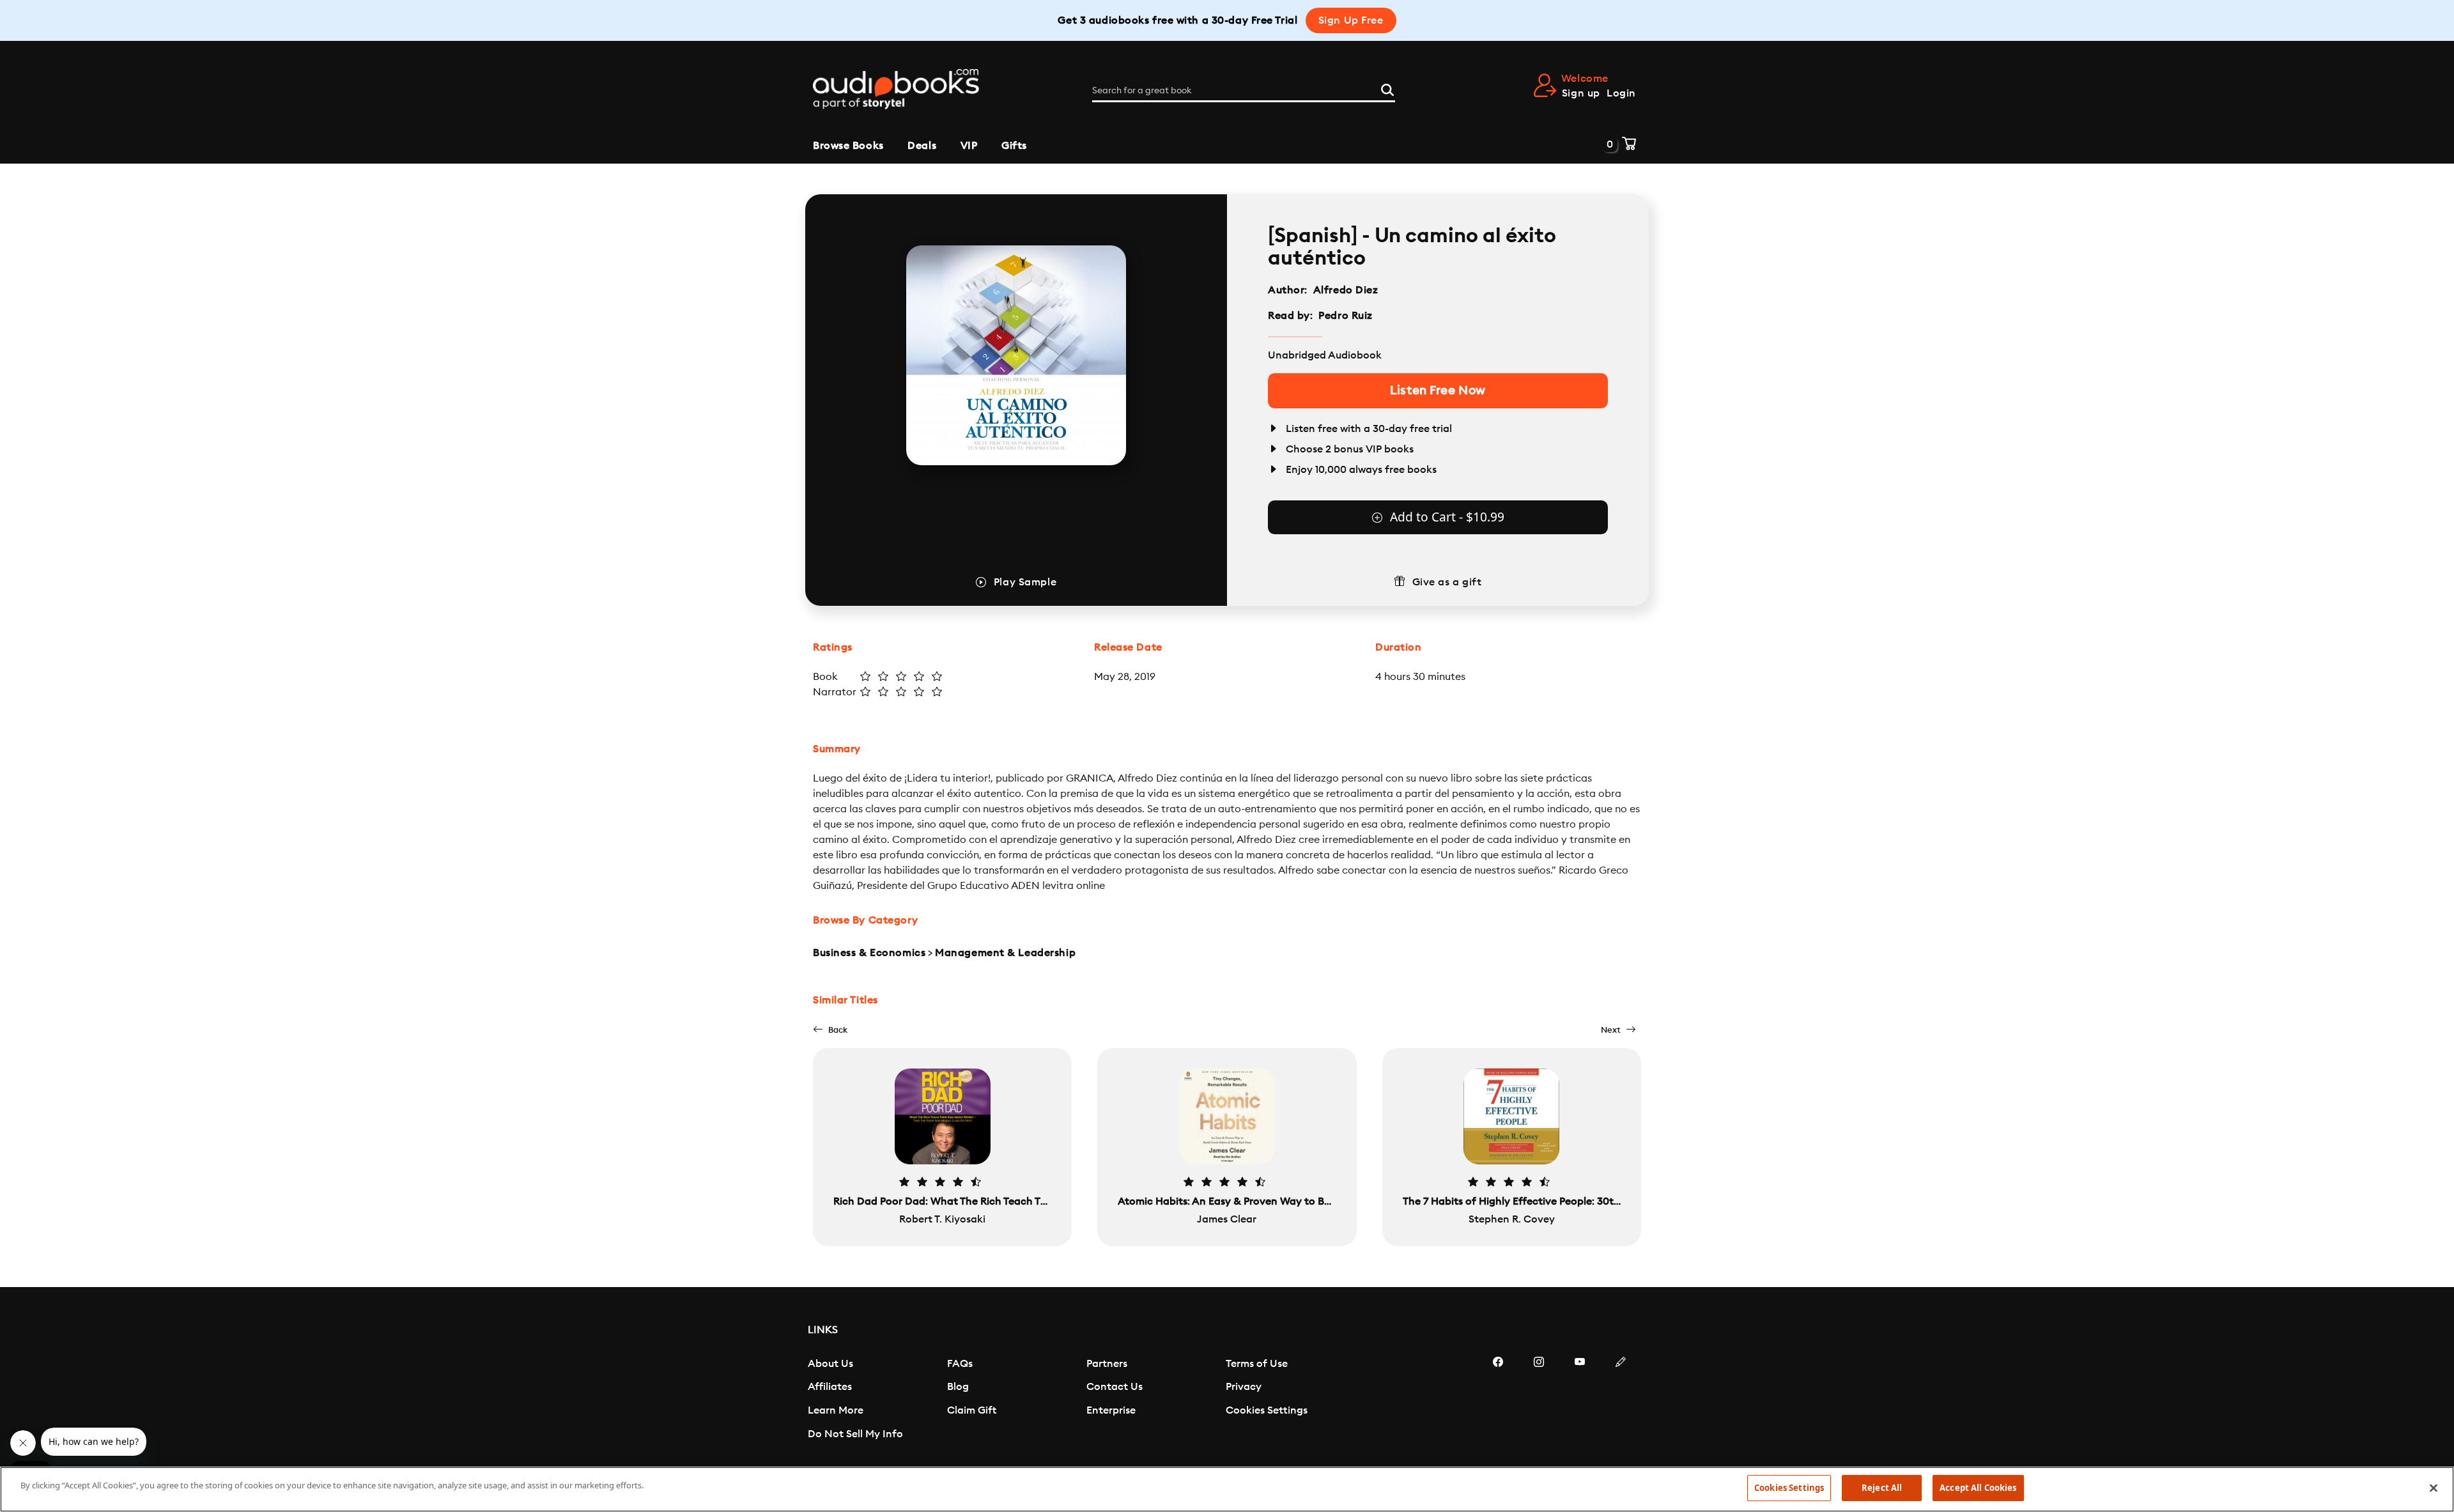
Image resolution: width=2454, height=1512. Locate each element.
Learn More (836, 1410)
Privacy (1244, 1387)
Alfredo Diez (1346, 290)
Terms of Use (1257, 1364)
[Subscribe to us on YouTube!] (1580, 1400)
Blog (958, 1387)
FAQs (960, 1364)
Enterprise (1111, 1410)
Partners (1107, 1364)
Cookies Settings (1267, 1410)
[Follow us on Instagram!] (1539, 1400)
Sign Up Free (1351, 20)
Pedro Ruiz (1346, 316)
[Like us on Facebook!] (1498, 1400)
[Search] (1387, 88)
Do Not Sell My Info (855, 1434)
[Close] (2434, 1488)
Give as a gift (1447, 582)
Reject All (1882, 1488)
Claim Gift (972, 1410)
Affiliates (830, 1387)
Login (1621, 93)
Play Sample (1025, 582)
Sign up (1581, 93)
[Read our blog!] (1621, 1400)
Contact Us (1115, 1387)
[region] (1227, 1489)
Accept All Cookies (1978, 1488)
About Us (830, 1364)
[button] (830, 1030)
